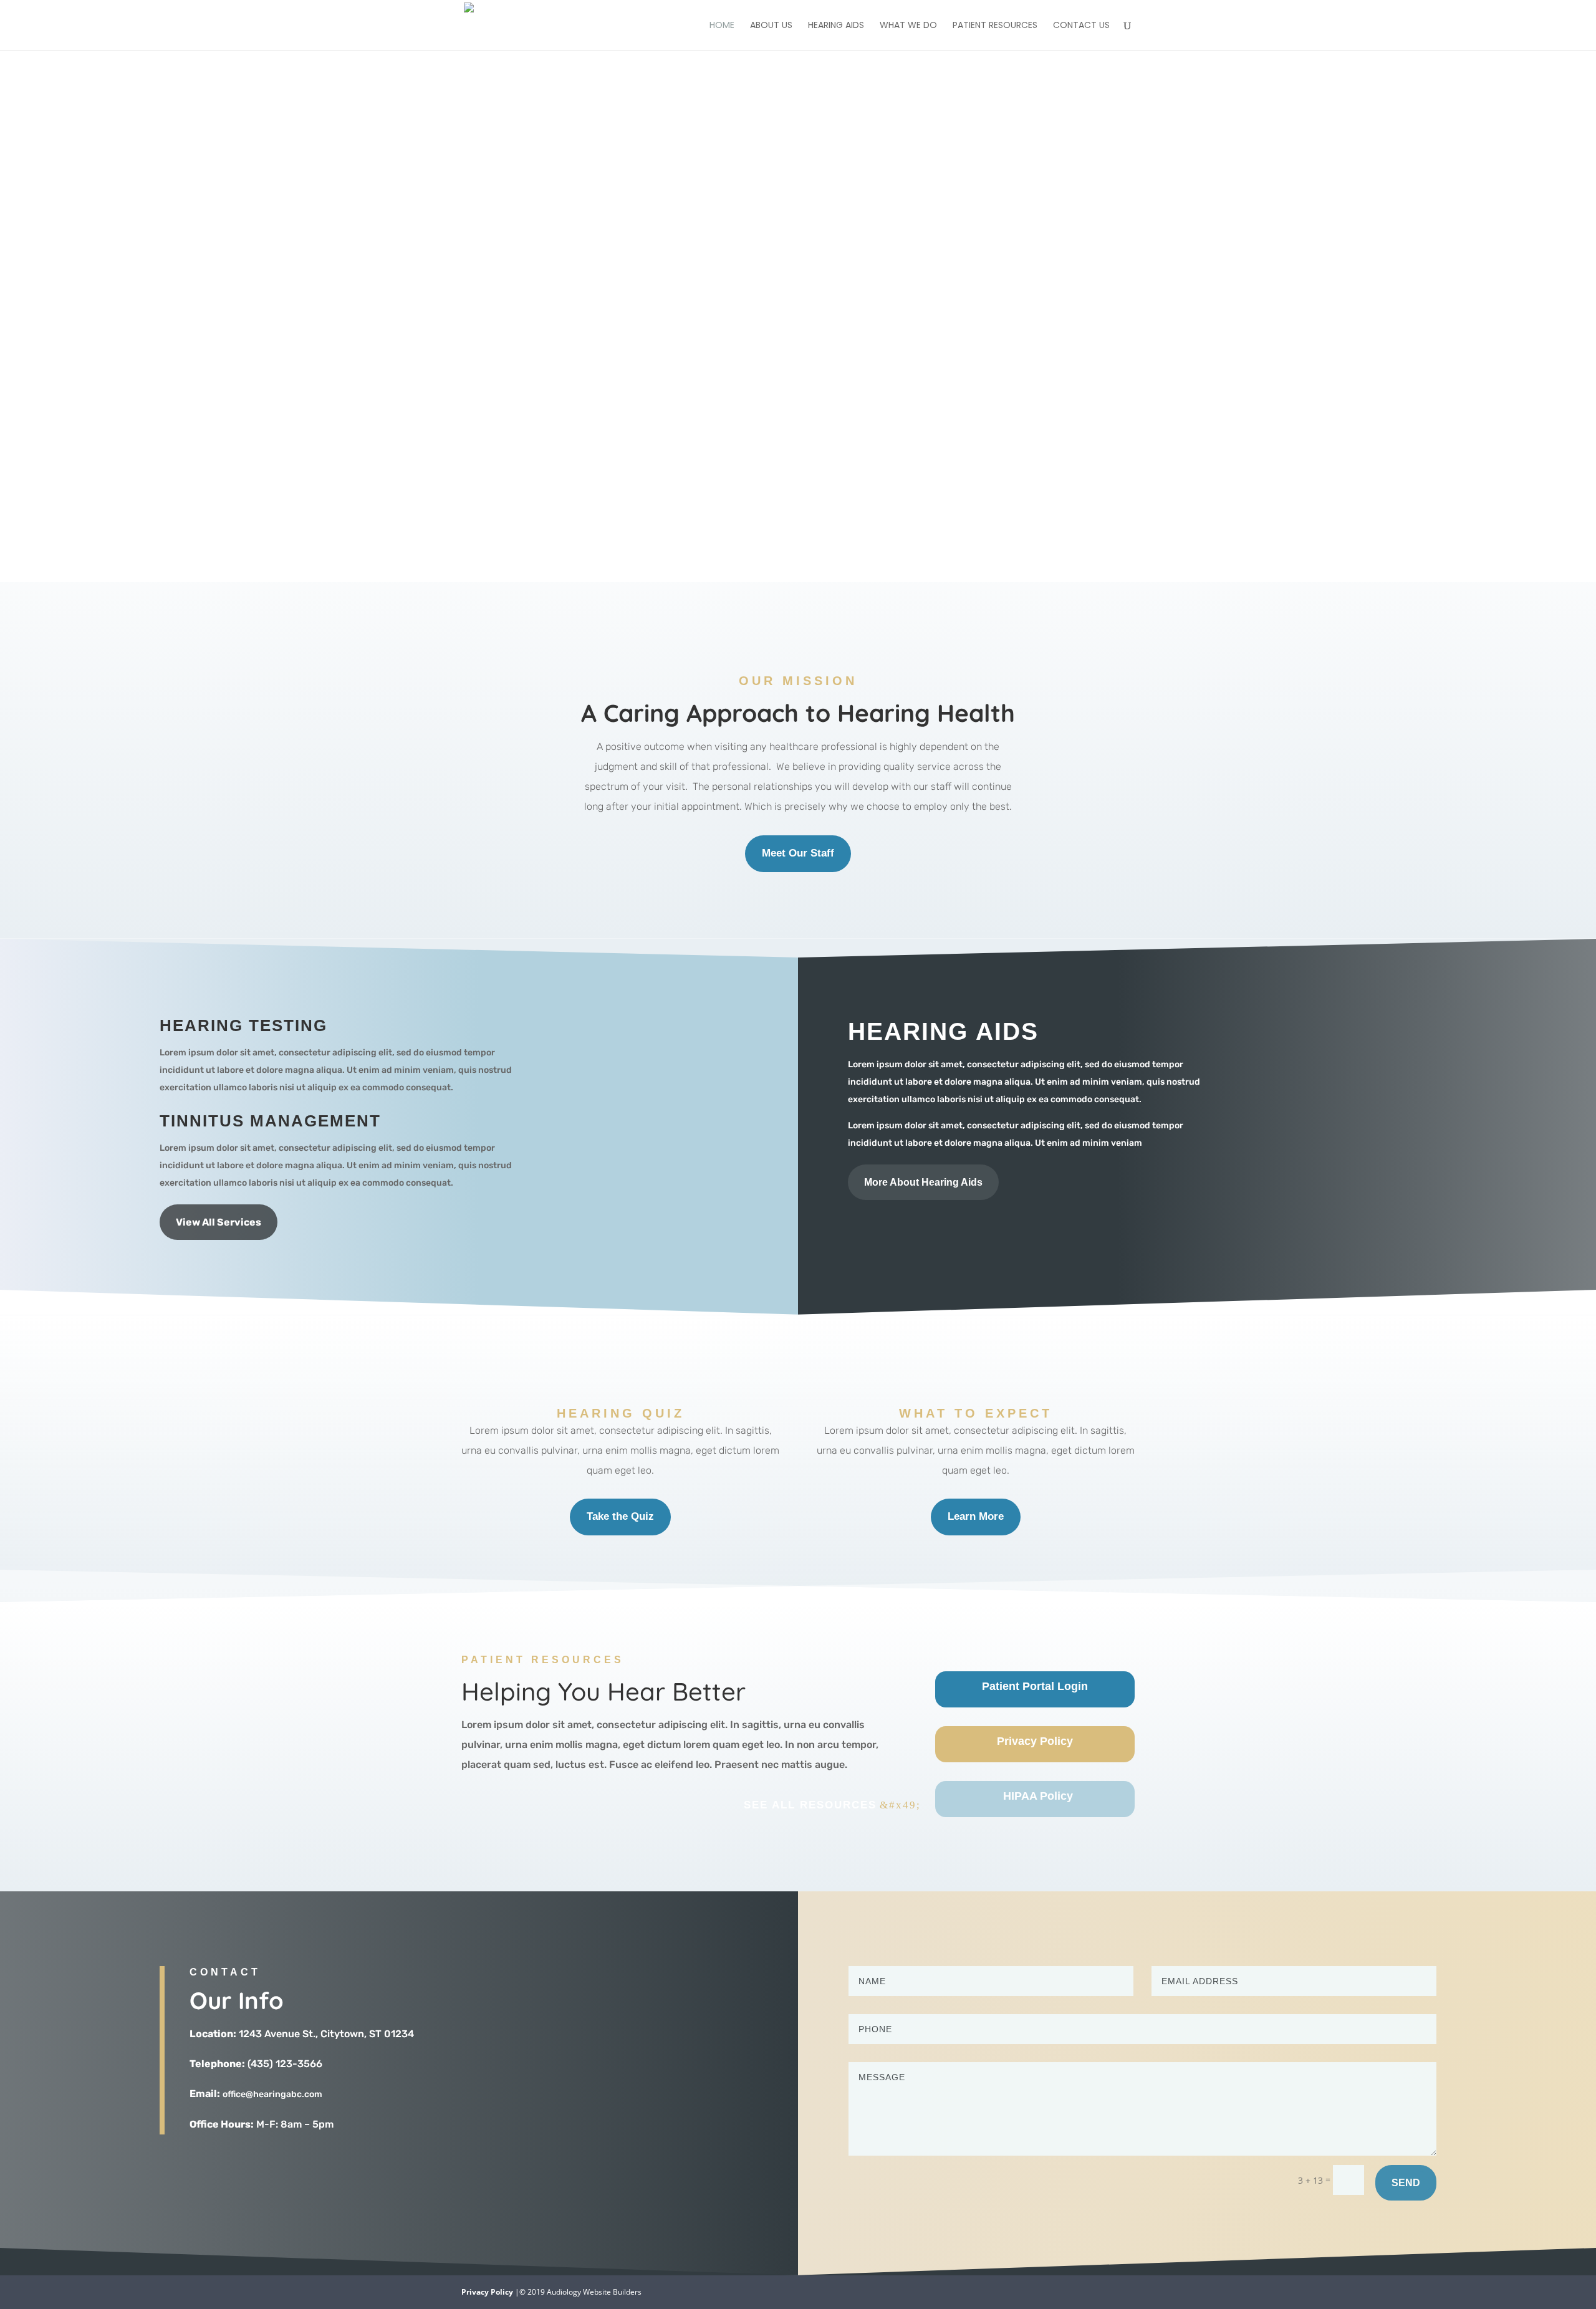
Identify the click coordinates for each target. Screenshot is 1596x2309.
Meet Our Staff (798, 853)
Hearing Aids (836, 26)
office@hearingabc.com (272, 2094)
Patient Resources (995, 26)
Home (722, 26)
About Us (771, 26)
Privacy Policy (487, 2292)
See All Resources (810, 1805)
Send (1406, 2183)
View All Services (219, 1222)
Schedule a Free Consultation (793, 367)
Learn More (976, 1516)
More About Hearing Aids (923, 1182)
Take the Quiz (620, 1516)
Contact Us (1081, 26)
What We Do (908, 26)
